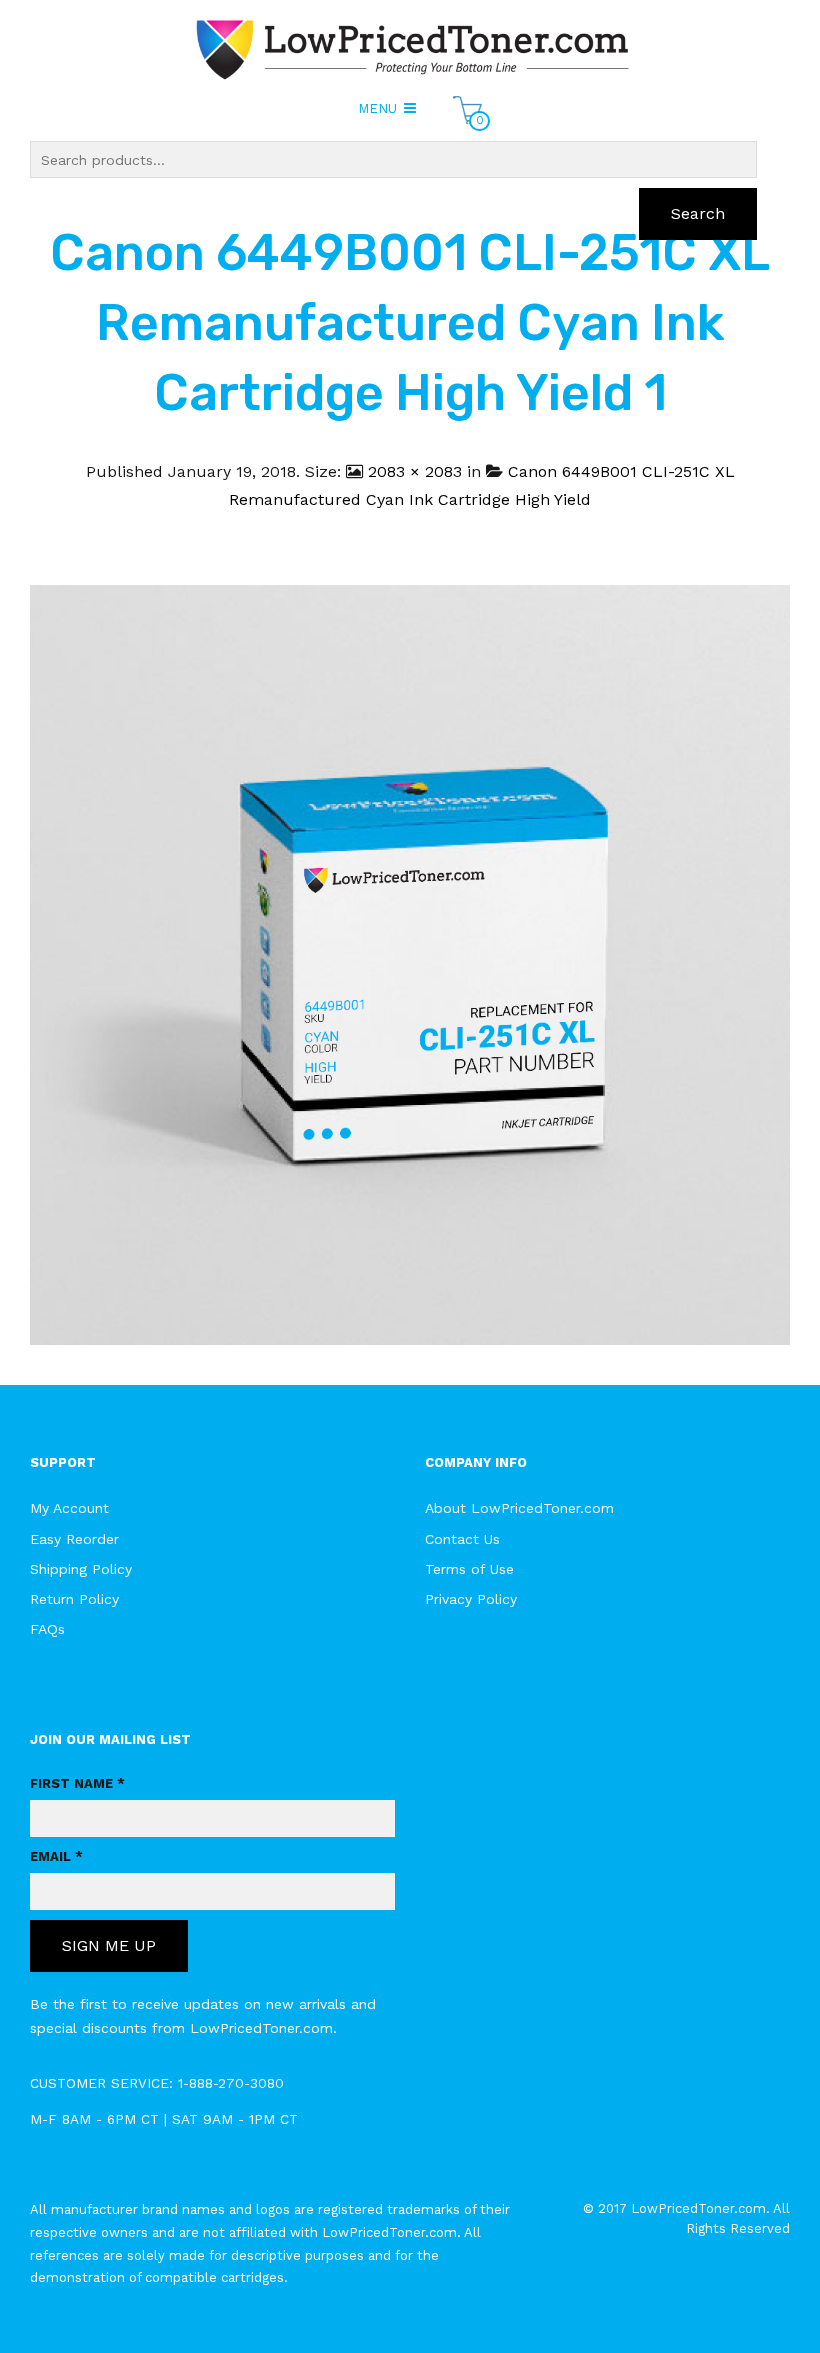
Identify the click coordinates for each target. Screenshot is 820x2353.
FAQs (47, 1629)
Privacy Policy (471, 1599)
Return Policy (74, 1599)
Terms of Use (469, 1569)
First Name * (77, 1783)
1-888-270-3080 (231, 2083)
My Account (69, 1508)
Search (698, 213)
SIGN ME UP (109, 1945)
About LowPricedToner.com (519, 1508)
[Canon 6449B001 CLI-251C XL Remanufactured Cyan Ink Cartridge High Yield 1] (410, 963)
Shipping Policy (81, 1569)
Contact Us (462, 1539)
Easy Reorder (74, 1539)
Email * (56, 1856)
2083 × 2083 (415, 471)
